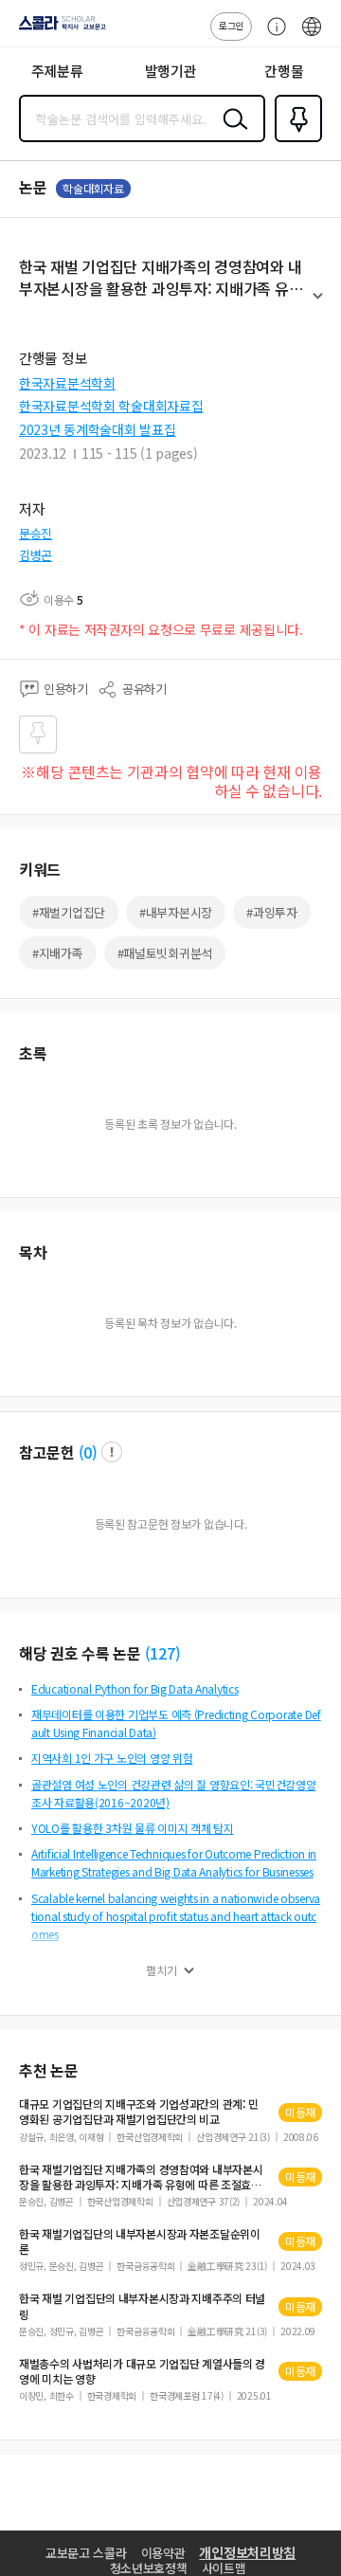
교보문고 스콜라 (86, 2553)
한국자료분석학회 (67, 383)
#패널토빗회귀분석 (165, 953)
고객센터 (272, 36)
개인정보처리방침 (247, 2552)
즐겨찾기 (295, 140)
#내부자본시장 (176, 912)
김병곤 (36, 555)
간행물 (284, 71)
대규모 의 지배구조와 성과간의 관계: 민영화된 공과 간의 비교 (139, 2112)
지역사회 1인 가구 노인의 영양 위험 (112, 1758)
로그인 (231, 25)
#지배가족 (58, 953)
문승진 (36, 533)
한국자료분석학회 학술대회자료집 (111, 406)
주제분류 (57, 71)
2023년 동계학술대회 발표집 (98, 429)
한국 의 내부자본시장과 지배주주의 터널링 (142, 2306)
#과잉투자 (272, 912)
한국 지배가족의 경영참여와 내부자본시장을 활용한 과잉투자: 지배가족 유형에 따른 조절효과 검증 (141, 2177)
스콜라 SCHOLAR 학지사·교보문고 (59, 29)
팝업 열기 (112, 1452)
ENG (312, 36)
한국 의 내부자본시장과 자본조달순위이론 (140, 2241)
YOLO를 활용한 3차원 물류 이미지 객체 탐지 (133, 1828)
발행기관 (171, 71)
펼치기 (318, 304)
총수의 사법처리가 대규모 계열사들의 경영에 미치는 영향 (142, 2371)
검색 (231, 134)
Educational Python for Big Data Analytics (135, 1688)
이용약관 (163, 2553)
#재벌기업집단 (69, 912)
